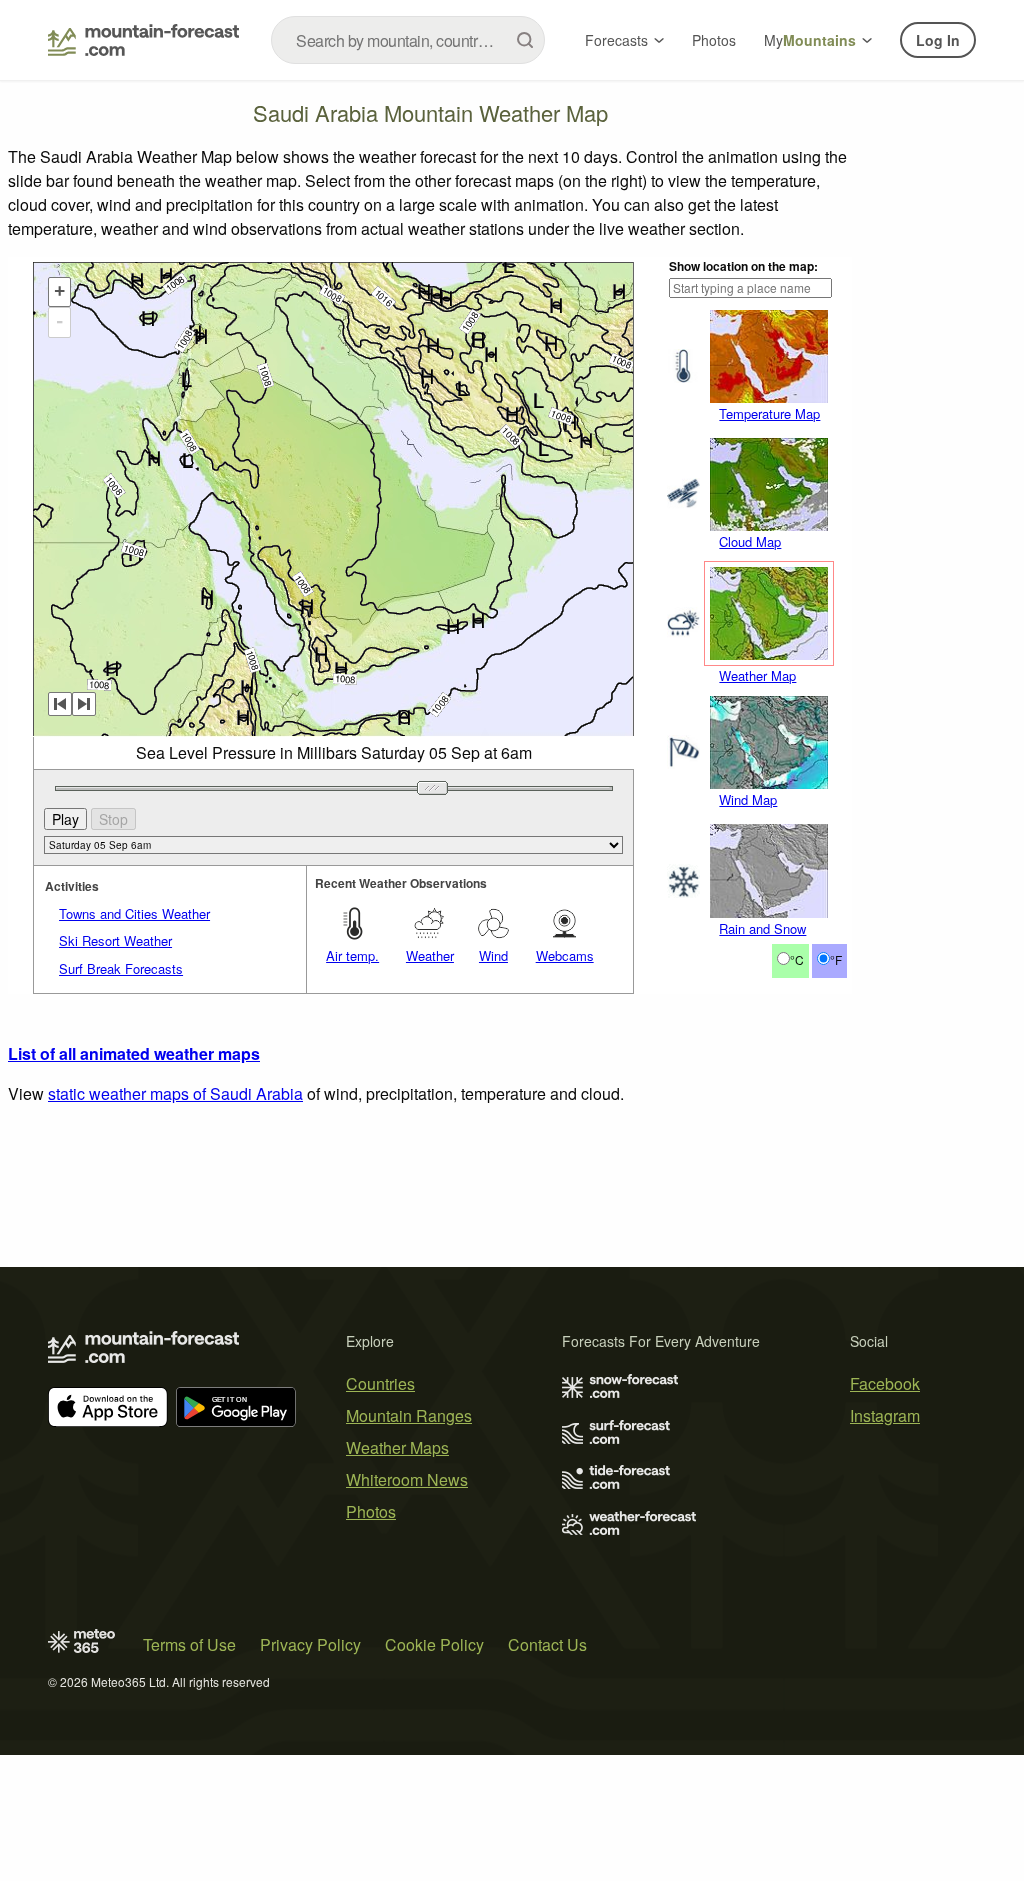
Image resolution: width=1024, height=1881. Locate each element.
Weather (430, 955)
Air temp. (352, 955)
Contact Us (547, 1644)
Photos (714, 40)
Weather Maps (397, 1447)
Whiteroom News (407, 1479)
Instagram (885, 1415)
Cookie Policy (434, 1644)
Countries (380, 1383)
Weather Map (757, 675)
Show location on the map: (743, 266)
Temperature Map (769, 413)
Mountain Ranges (409, 1415)
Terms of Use (189, 1644)
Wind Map (748, 799)
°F (836, 959)
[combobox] (408, 40)
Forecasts (616, 40)
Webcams (565, 955)
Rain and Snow (762, 928)
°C (797, 959)
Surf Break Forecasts (121, 968)
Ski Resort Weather (115, 940)
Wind (493, 955)
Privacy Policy (310, 1644)
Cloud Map (750, 541)
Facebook (885, 1383)
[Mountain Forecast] (143, 40)
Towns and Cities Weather (134, 913)
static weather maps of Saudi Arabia (175, 1093)
